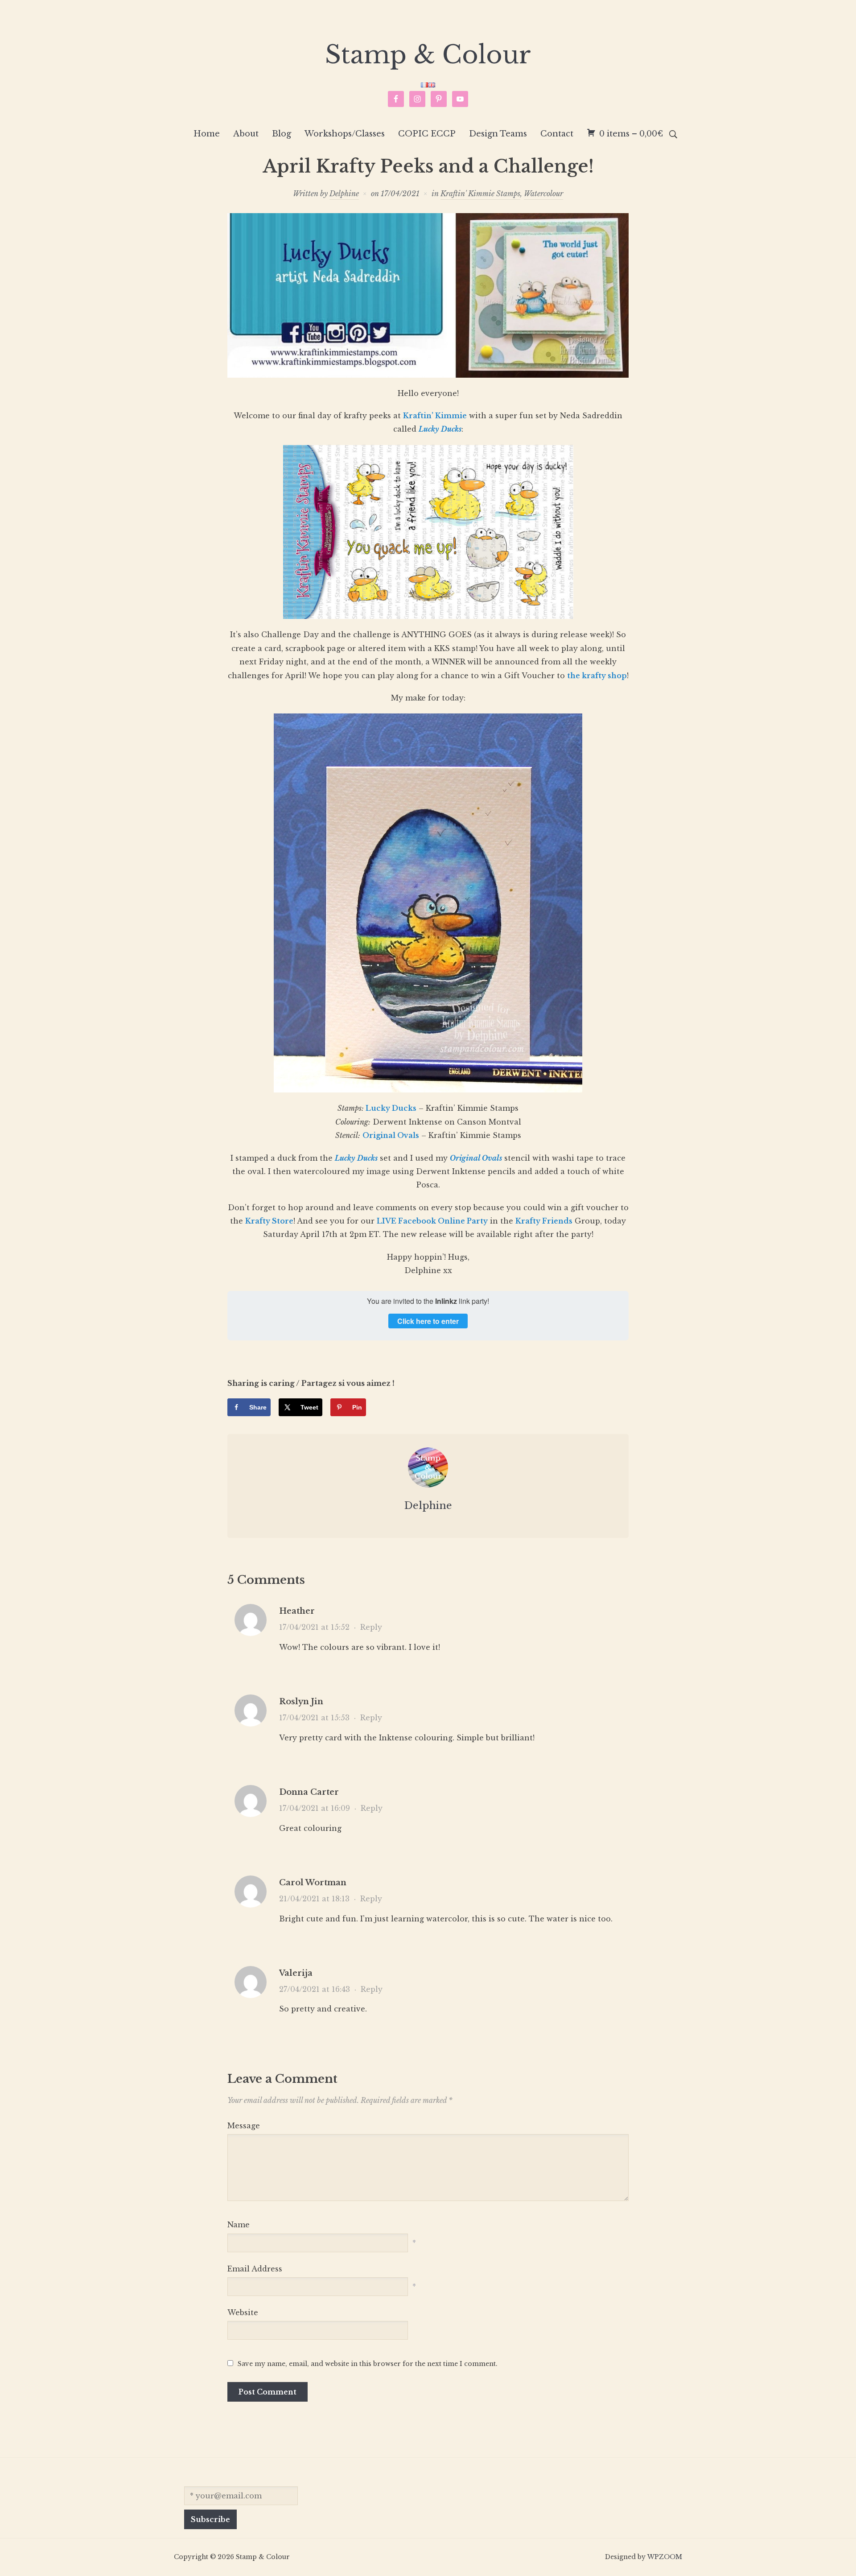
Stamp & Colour (428, 55)
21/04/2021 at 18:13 (314, 1899)
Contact (557, 134)
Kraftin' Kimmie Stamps (480, 194)
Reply (371, 1627)
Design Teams (498, 134)
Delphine (344, 194)
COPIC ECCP (427, 134)
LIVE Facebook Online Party (432, 1221)
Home (207, 134)
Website (243, 2312)
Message (244, 2126)
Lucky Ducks (391, 1108)
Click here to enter (428, 1321)
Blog (282, 134)
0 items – (631, 134)
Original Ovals (391, 1135)
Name (239, 2225)
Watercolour (543, 194)
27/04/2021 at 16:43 (315, 1989)
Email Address (255, 2269)
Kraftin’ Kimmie (435, 416)
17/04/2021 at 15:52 (314, 1627)
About (246, 134)
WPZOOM (665, 2557)
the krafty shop (597, 676)
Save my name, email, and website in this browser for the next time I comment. (368, 2364)
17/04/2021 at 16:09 (315, 1808)
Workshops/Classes (345, 134)
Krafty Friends (544, 1221)
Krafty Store (269, 1221)
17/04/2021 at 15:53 (314, 1718)
